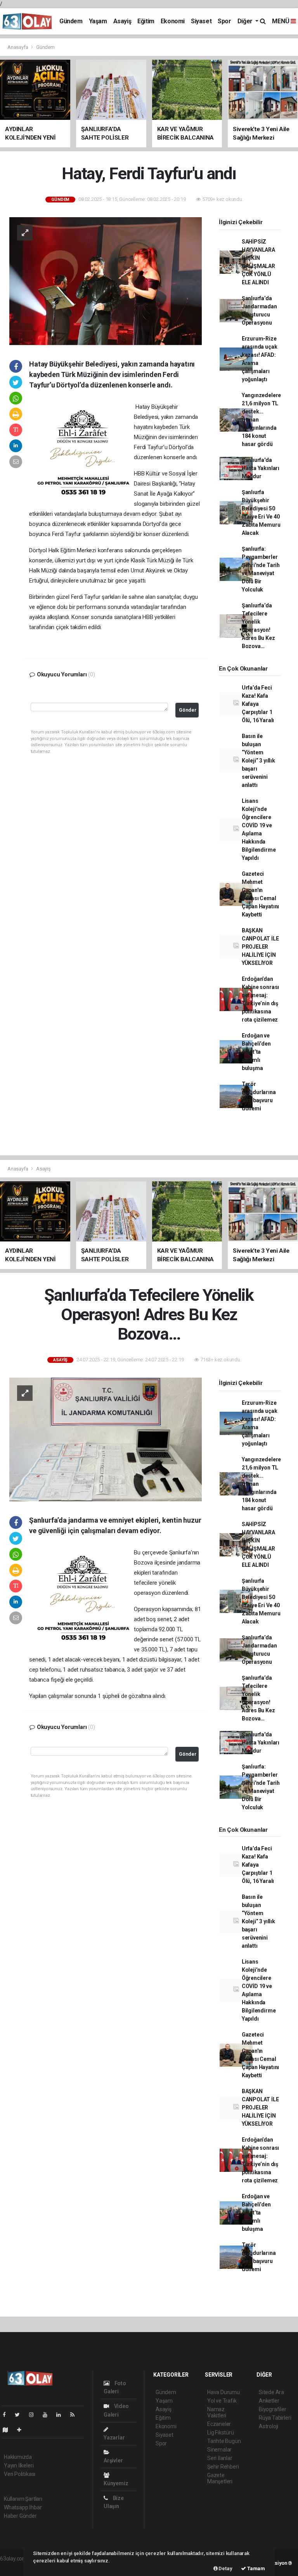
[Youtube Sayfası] (48, 2415)
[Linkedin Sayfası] (62, 2415)
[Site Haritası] (9, 2430)
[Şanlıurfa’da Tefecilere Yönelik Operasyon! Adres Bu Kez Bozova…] (106, 1439)
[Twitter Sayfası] (20, 2415)
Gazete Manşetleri (220, 2478)
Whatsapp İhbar (23, 2507)
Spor (224, 21)
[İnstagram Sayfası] (35, 2415)
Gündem (71, 21)
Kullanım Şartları (23, 2499)
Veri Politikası (20, 2474)
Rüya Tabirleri (275, 2418)
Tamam (256, 2568)
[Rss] (75, 2415)
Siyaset (201, 21)
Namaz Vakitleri (217, 2412)
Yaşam (98, 21)
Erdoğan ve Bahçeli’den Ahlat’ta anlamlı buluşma (256, 1052)
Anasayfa (18, 47)
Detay (225, 2568)
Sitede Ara (271, 2392)
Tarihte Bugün (224, 2441)
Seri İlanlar (220, 2458)
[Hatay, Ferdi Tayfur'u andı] (106, 281)
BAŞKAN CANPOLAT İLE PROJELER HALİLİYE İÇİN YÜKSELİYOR (260, 947)
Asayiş (122, 21)
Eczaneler (219, 2424)
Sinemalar (219, 2450)
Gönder (188, 710)
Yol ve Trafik (222, 2401)
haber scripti (15, 2567)
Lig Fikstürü (221, 2433)
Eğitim (146, 21)
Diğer (246, 21)
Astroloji (269, 2426)
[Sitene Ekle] (22, 2430)
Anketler (269, 2401)
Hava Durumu (223, 2392)
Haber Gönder (20, 2516)
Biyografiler (273, 2409)
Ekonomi (173, 21)
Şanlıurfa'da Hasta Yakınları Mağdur (261, 468)
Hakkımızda (18, 2457)
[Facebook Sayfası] (7, 2415)
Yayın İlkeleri (19, 2465)
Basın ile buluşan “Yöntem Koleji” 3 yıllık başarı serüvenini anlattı (258, 761)
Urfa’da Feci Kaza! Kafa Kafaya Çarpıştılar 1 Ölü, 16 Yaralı (258, 704)
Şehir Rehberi (223, 2467)
